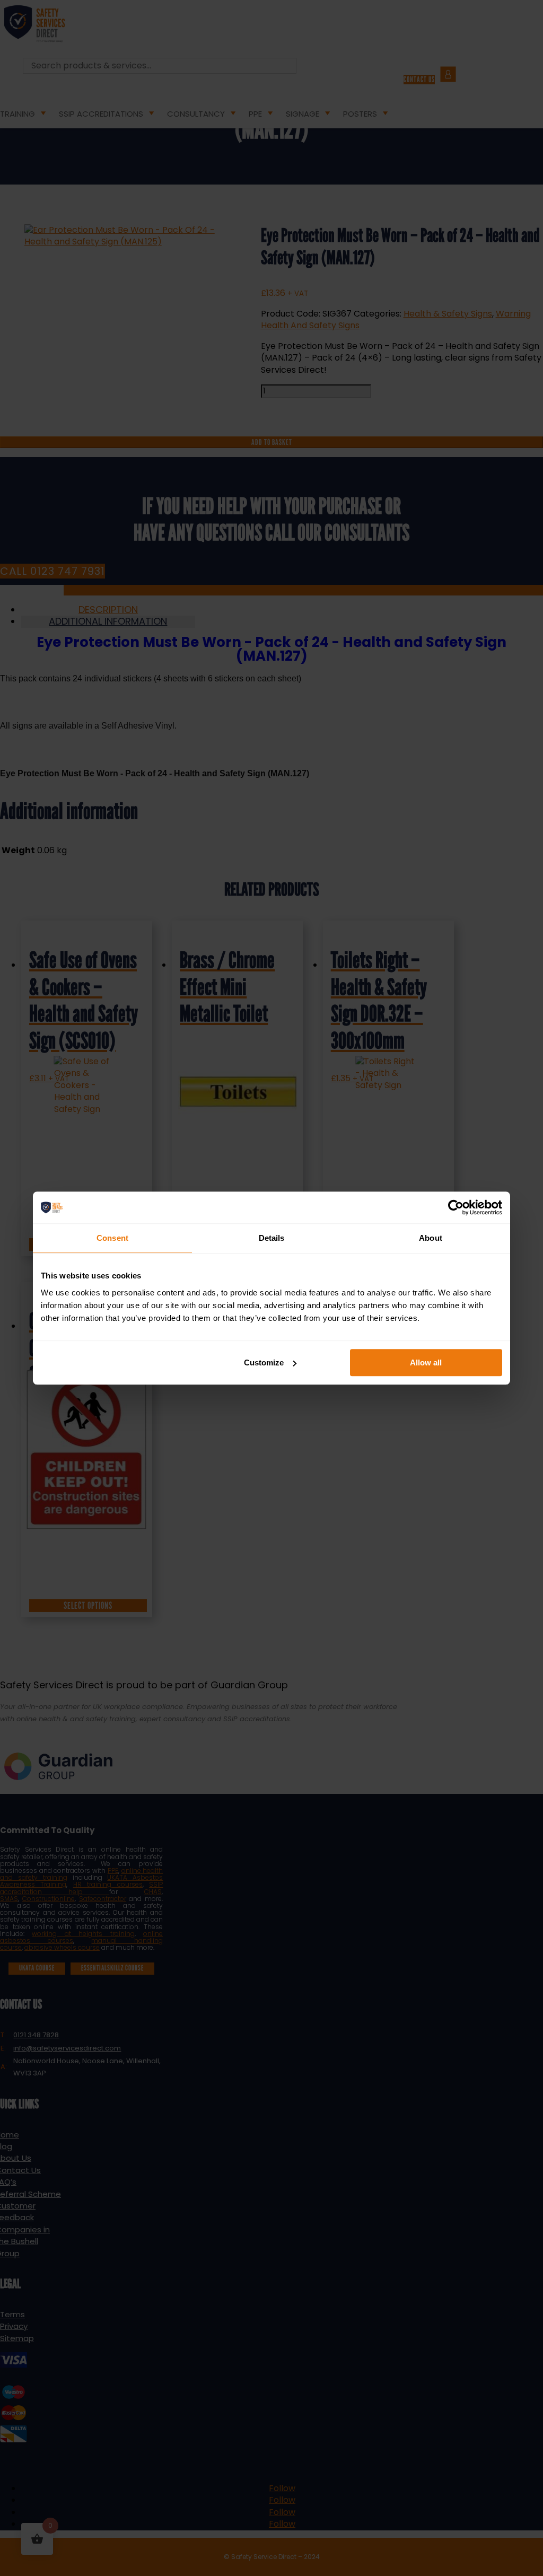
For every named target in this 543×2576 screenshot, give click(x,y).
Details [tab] (272, 1238)
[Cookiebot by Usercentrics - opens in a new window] (456, 1207)
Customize (264, 1363)
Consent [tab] (112, 1238)
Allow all (426, 1363)
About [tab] (431, 1238)
